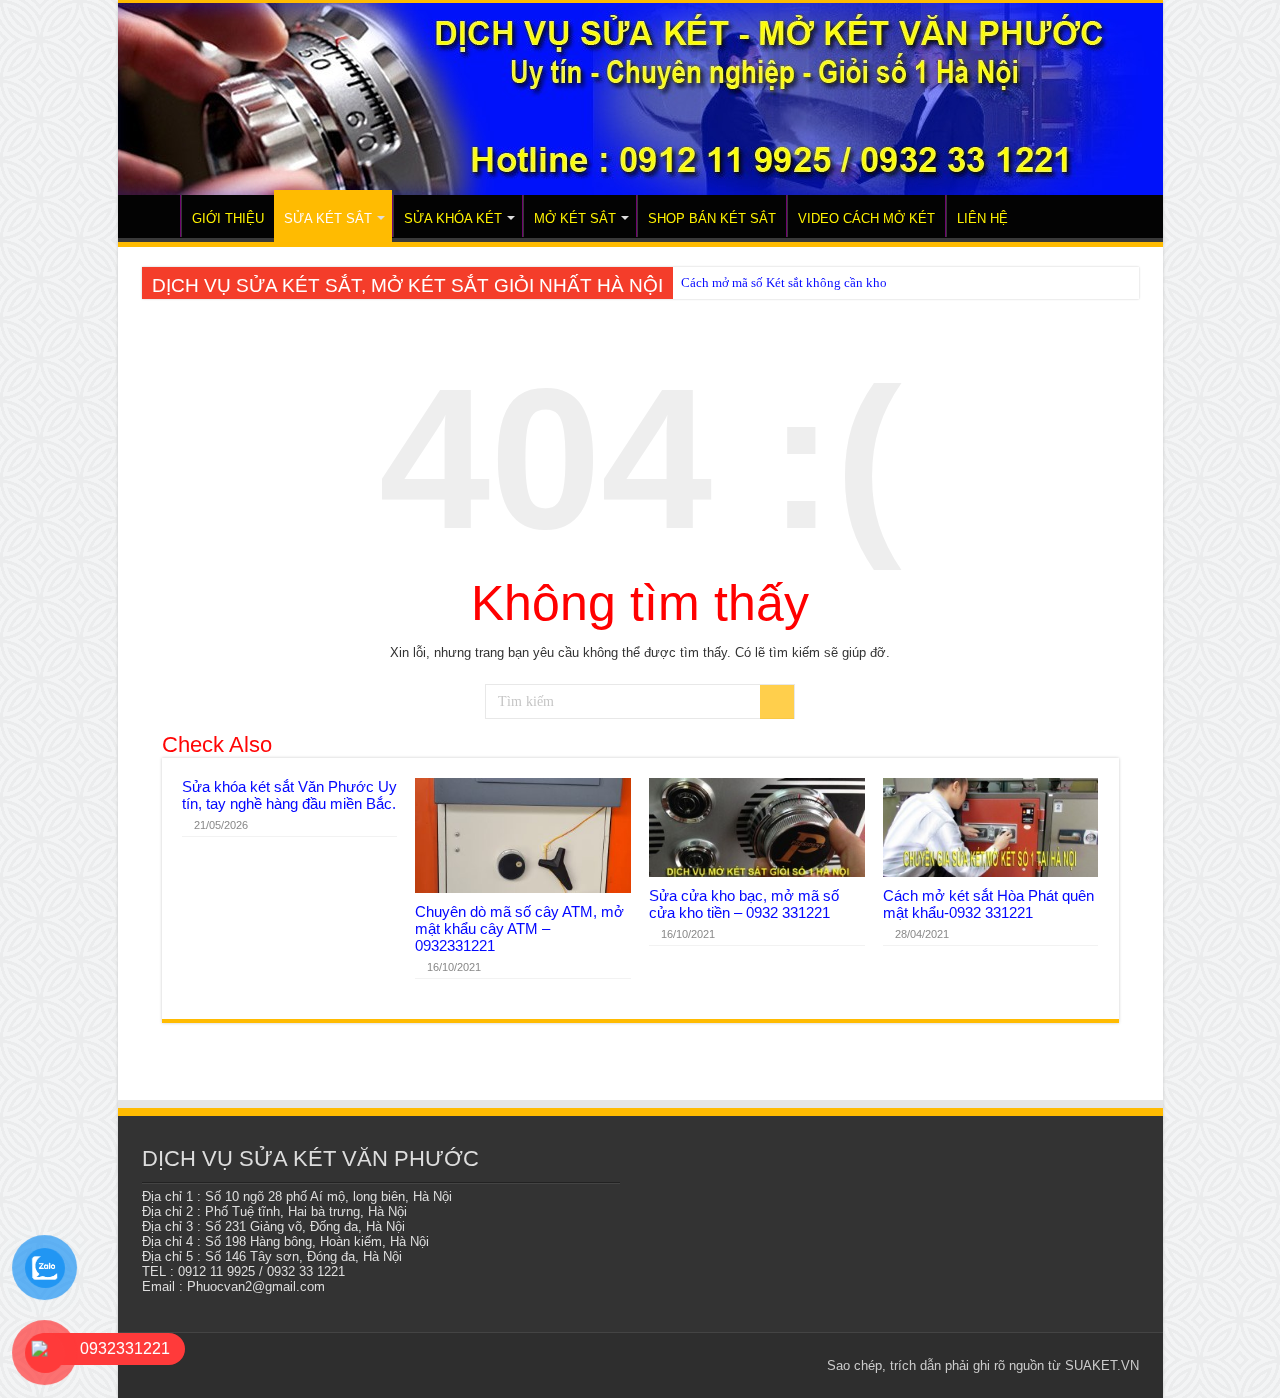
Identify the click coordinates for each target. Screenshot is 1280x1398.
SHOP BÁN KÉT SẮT (712, 218)
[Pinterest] (726, 1365)
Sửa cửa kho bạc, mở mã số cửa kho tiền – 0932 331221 (744, 904)
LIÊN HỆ (982, 218)
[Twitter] (707, 1365)
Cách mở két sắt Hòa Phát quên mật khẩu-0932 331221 (988, 904)
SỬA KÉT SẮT (328, 218)
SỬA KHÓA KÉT (453, 218)
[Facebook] (688, 1365)
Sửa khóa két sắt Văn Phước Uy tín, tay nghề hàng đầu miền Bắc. (289, 795)
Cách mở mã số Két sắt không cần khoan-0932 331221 (829, 282)
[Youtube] (764, 1365)
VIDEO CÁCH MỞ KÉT (866, 218)
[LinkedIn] (745, 1365)
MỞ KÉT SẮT (575, 218)
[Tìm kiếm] (777, 702)
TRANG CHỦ (154, 216)
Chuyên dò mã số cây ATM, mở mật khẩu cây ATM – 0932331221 (519, 928)
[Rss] (669, 1365)
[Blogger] (783, 1365)
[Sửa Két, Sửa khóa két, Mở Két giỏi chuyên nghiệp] (640, 99)
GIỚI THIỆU (228, 218)
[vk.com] (802, 1365)
